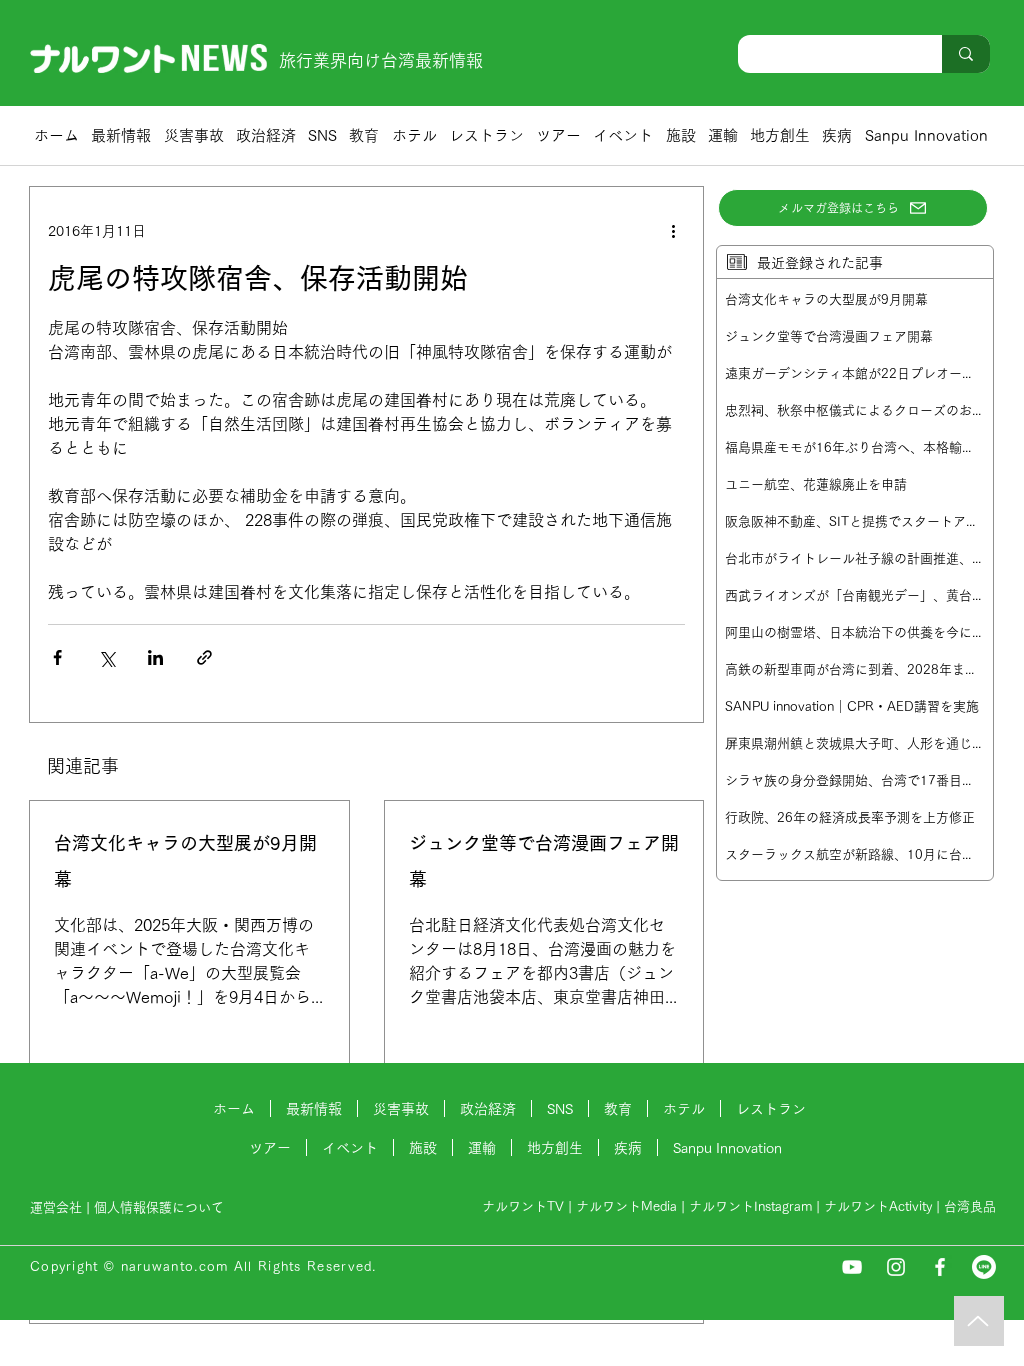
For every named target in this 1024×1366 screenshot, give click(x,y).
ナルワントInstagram (750, 1206)
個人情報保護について (161, 1207)
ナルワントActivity (878, 1206)
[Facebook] (940, 1267)
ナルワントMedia (626, 1206)
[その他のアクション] (673, 231)
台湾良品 (970, 1206)
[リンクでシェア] (204, 657)
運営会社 (56, 1207)
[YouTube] (852, 1267)
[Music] (979, 1321)
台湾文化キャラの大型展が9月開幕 (185, 861)
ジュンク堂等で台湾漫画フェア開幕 (544, 861)
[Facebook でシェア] (57, 657)
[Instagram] (896, 1267)
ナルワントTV (523, 1206)
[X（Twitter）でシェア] (106, 657)
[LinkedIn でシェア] (155, 657)
